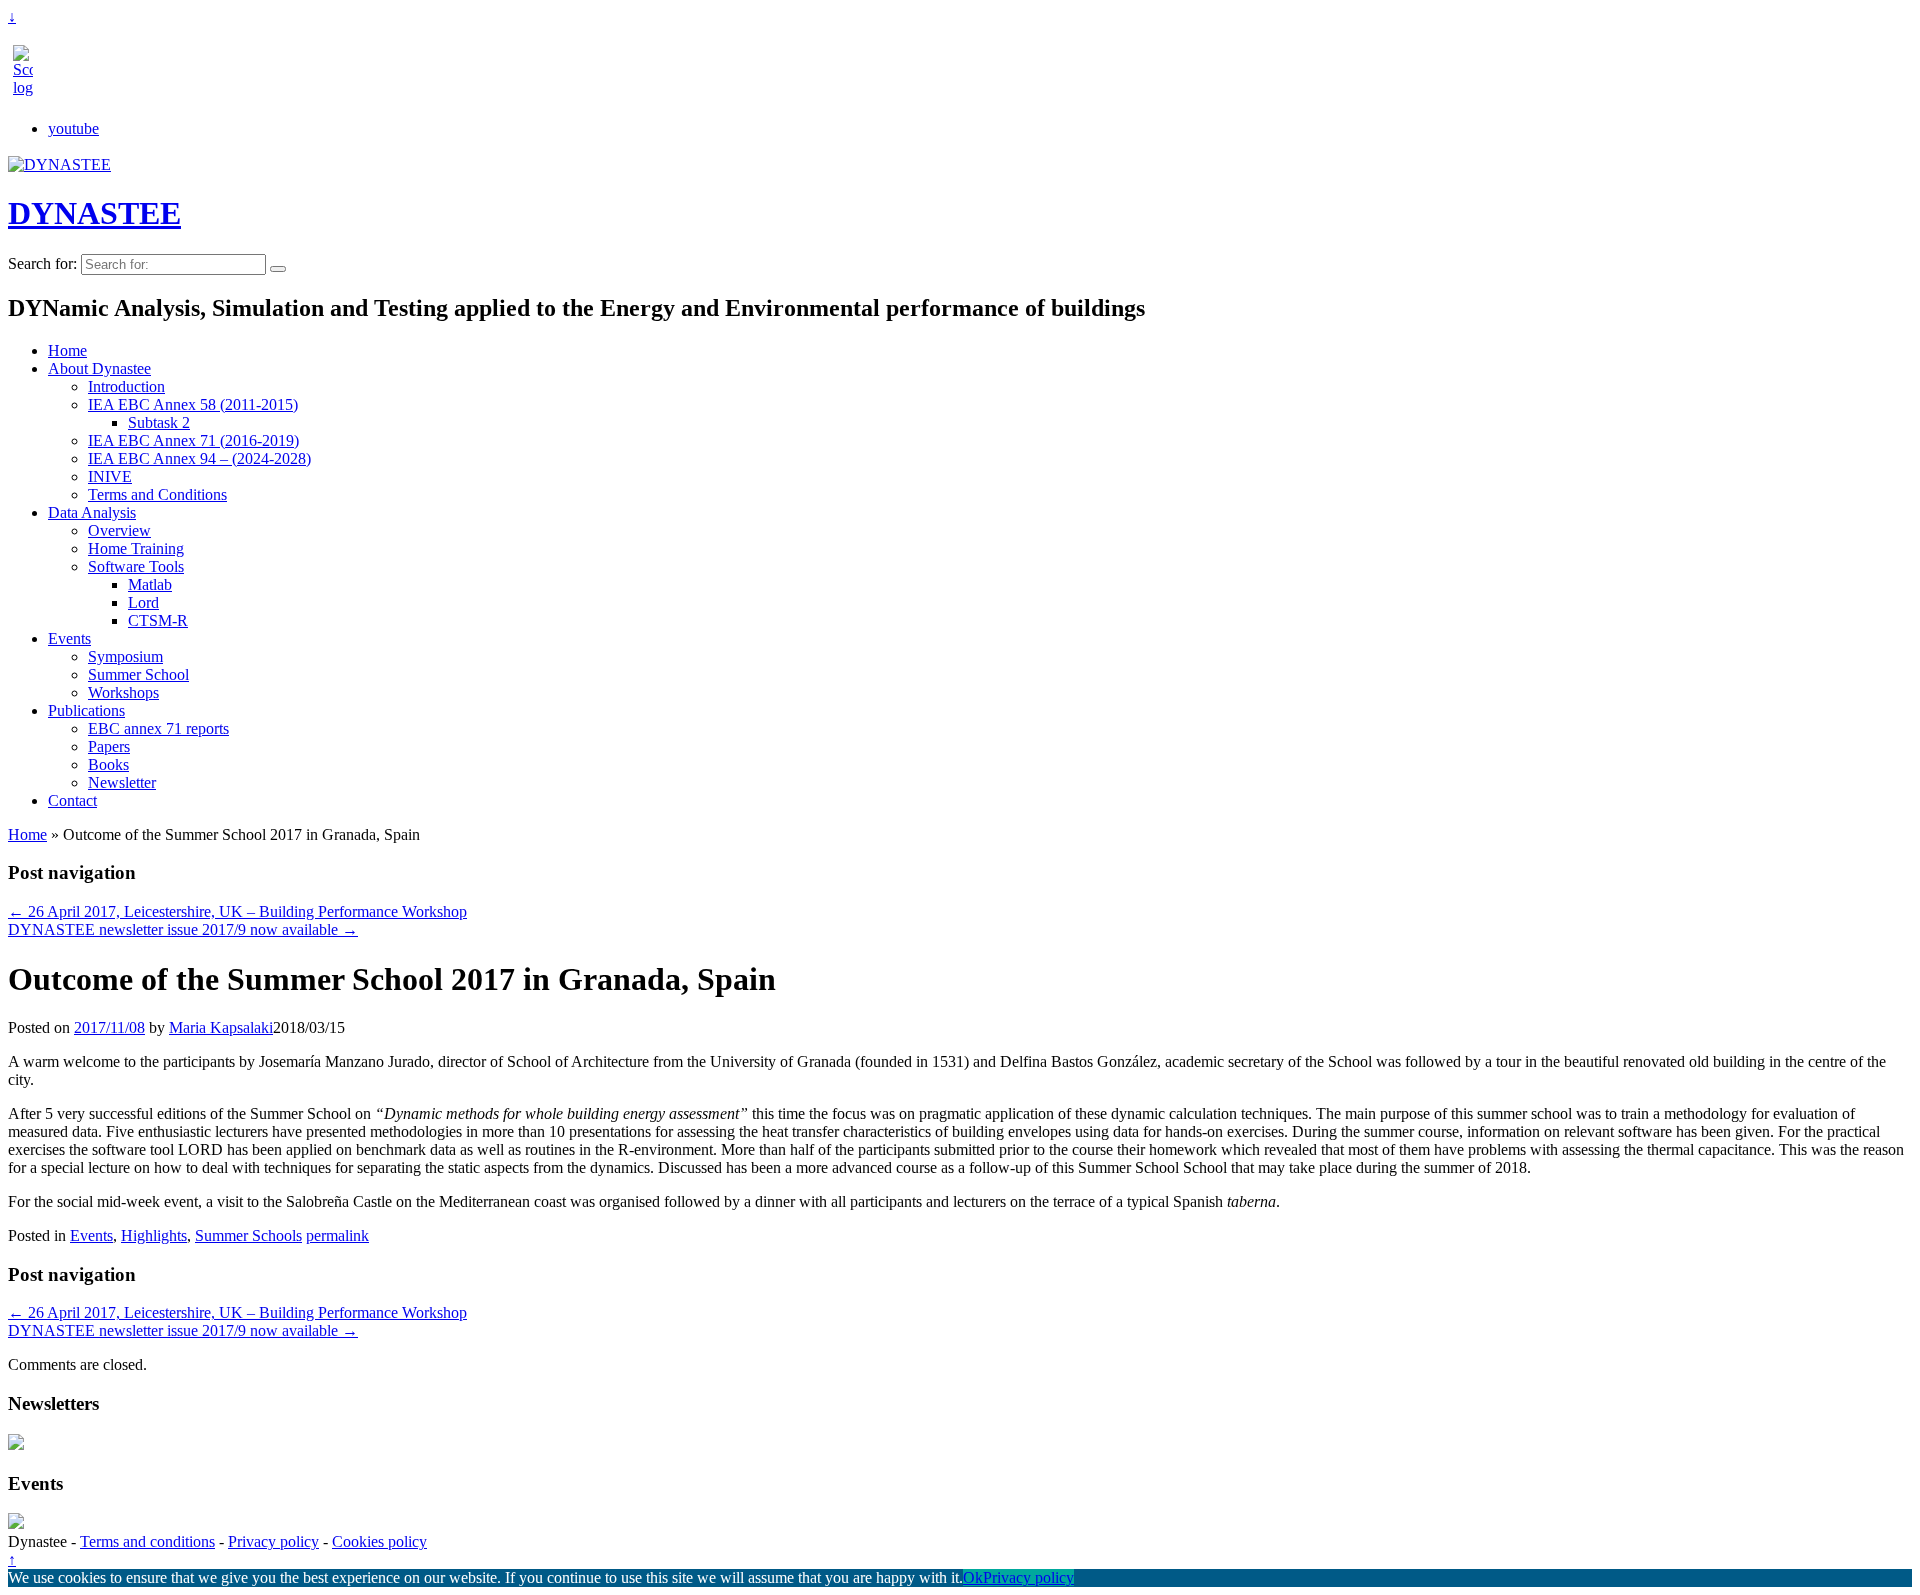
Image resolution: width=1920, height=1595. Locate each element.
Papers (109, 746)
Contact (72, 800)
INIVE (110, 476)
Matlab (150, 584)
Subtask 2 (159, 422)
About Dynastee (99, 368)
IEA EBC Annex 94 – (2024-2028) (199, 458)
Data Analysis (92, 512)
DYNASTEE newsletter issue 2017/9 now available (183, 929)
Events (69, 638)
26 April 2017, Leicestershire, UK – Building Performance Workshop (237, 911)
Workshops (123, 692)
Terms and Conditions (157, 494)
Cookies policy (379, 1541)
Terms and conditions (147, 1541)
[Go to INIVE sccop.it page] (28, 87)
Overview (119, 530)
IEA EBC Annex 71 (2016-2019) (193, 440)
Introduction (126, 386)
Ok (973, 1577)
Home (67, 350)
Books (108, 764)
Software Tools (136, 566)
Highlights (154, 1235)
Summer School (138, 674)
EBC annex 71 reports (158, 728)
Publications (86, 710)
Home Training (136, 548)
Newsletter (122, 782)
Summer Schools (248, 1235)
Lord (143, 602)
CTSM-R (158, 620)
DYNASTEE (94, 213)
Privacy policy (273, 1541)
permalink (337, 1235)
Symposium (125, 656)
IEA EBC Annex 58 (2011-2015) (193, 404)
